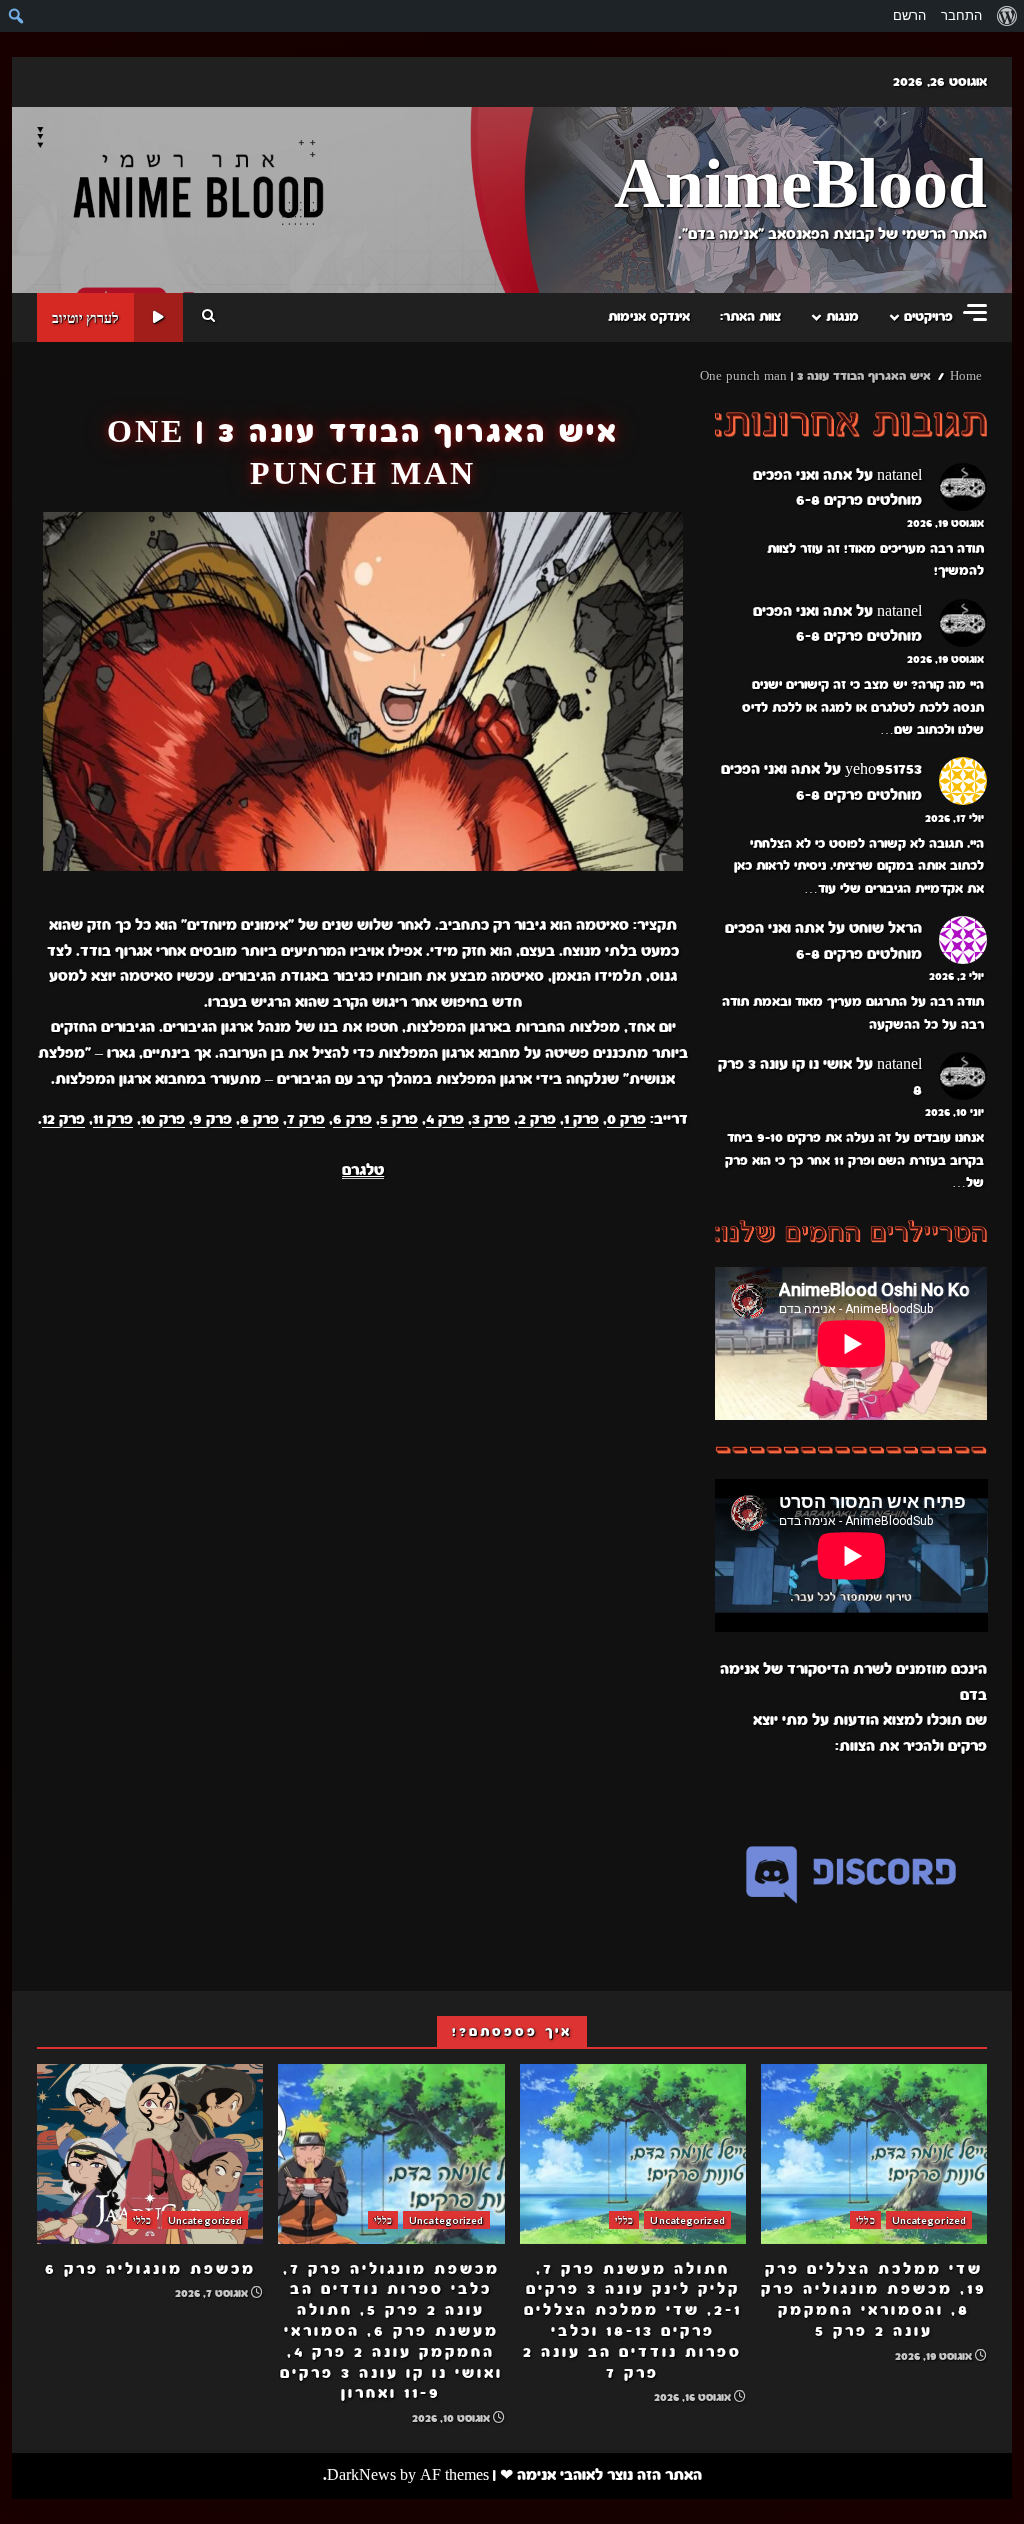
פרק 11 (113, 1119)
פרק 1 (581, 1119)
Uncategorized (929, 2220)
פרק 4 (445, 1119)
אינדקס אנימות (649, 317)
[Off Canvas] (975, 312)
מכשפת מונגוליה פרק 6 (150, 2154)
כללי (865, 2220)
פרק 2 (537, 1119)
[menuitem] (1006, 16)
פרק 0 (626, 1119)
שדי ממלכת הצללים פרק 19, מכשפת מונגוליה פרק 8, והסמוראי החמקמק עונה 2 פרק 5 (874, 2154)
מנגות (842, 317)
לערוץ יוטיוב (85, 317)
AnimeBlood (800, 186)
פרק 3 (491, 1119)
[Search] (208, 317)
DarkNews (361, 2475)
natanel (899, 475)
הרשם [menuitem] (909, 15)
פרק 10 (163, 1119)
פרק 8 (259, 1119)
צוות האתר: (750, 317)
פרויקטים (928, 317)
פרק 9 (212, 1119)
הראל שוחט (885, 928)
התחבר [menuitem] (961, 15)
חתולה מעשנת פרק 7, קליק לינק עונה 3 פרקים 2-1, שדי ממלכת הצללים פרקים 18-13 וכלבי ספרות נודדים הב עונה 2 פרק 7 (633, 2154)
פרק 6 (352, 1119)
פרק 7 (306, 1119)
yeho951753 (883, 769)
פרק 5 (399, 1119)
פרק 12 (63, 1119)
